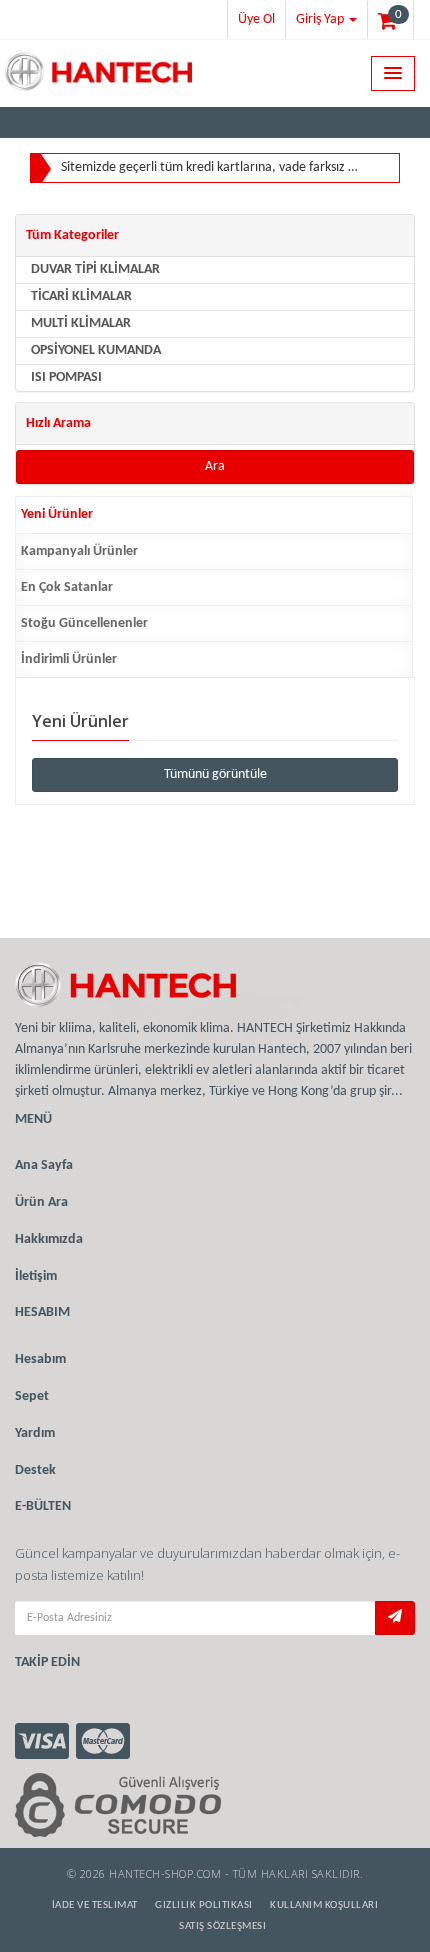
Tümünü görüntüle (215, 774)
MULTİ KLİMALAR (81, 323)
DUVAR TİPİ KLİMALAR (95, 269)
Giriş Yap (321, 19)
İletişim (36, 1276)
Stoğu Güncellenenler (84, 623)
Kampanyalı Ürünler (79, 551)
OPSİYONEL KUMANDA (96, 350)
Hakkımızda (49, 1239)
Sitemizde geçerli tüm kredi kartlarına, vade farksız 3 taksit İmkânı (210, 167)
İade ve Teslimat (95, 1905)
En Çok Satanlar (67, 587)
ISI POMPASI (66, 377)
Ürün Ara (41, 1202)
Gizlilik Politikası (204, 1905)
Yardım (35, 1433)
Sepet (32, 1396)
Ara (215, 466)
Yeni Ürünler (57, 514)
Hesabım (40, 1359)
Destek (35, 1470)
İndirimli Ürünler (69, 659)
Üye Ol (256, 19)
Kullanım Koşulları (324, 1905)
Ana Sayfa (44, 1165)
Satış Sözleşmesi (222, 1926)
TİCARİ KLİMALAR (81, 296)
